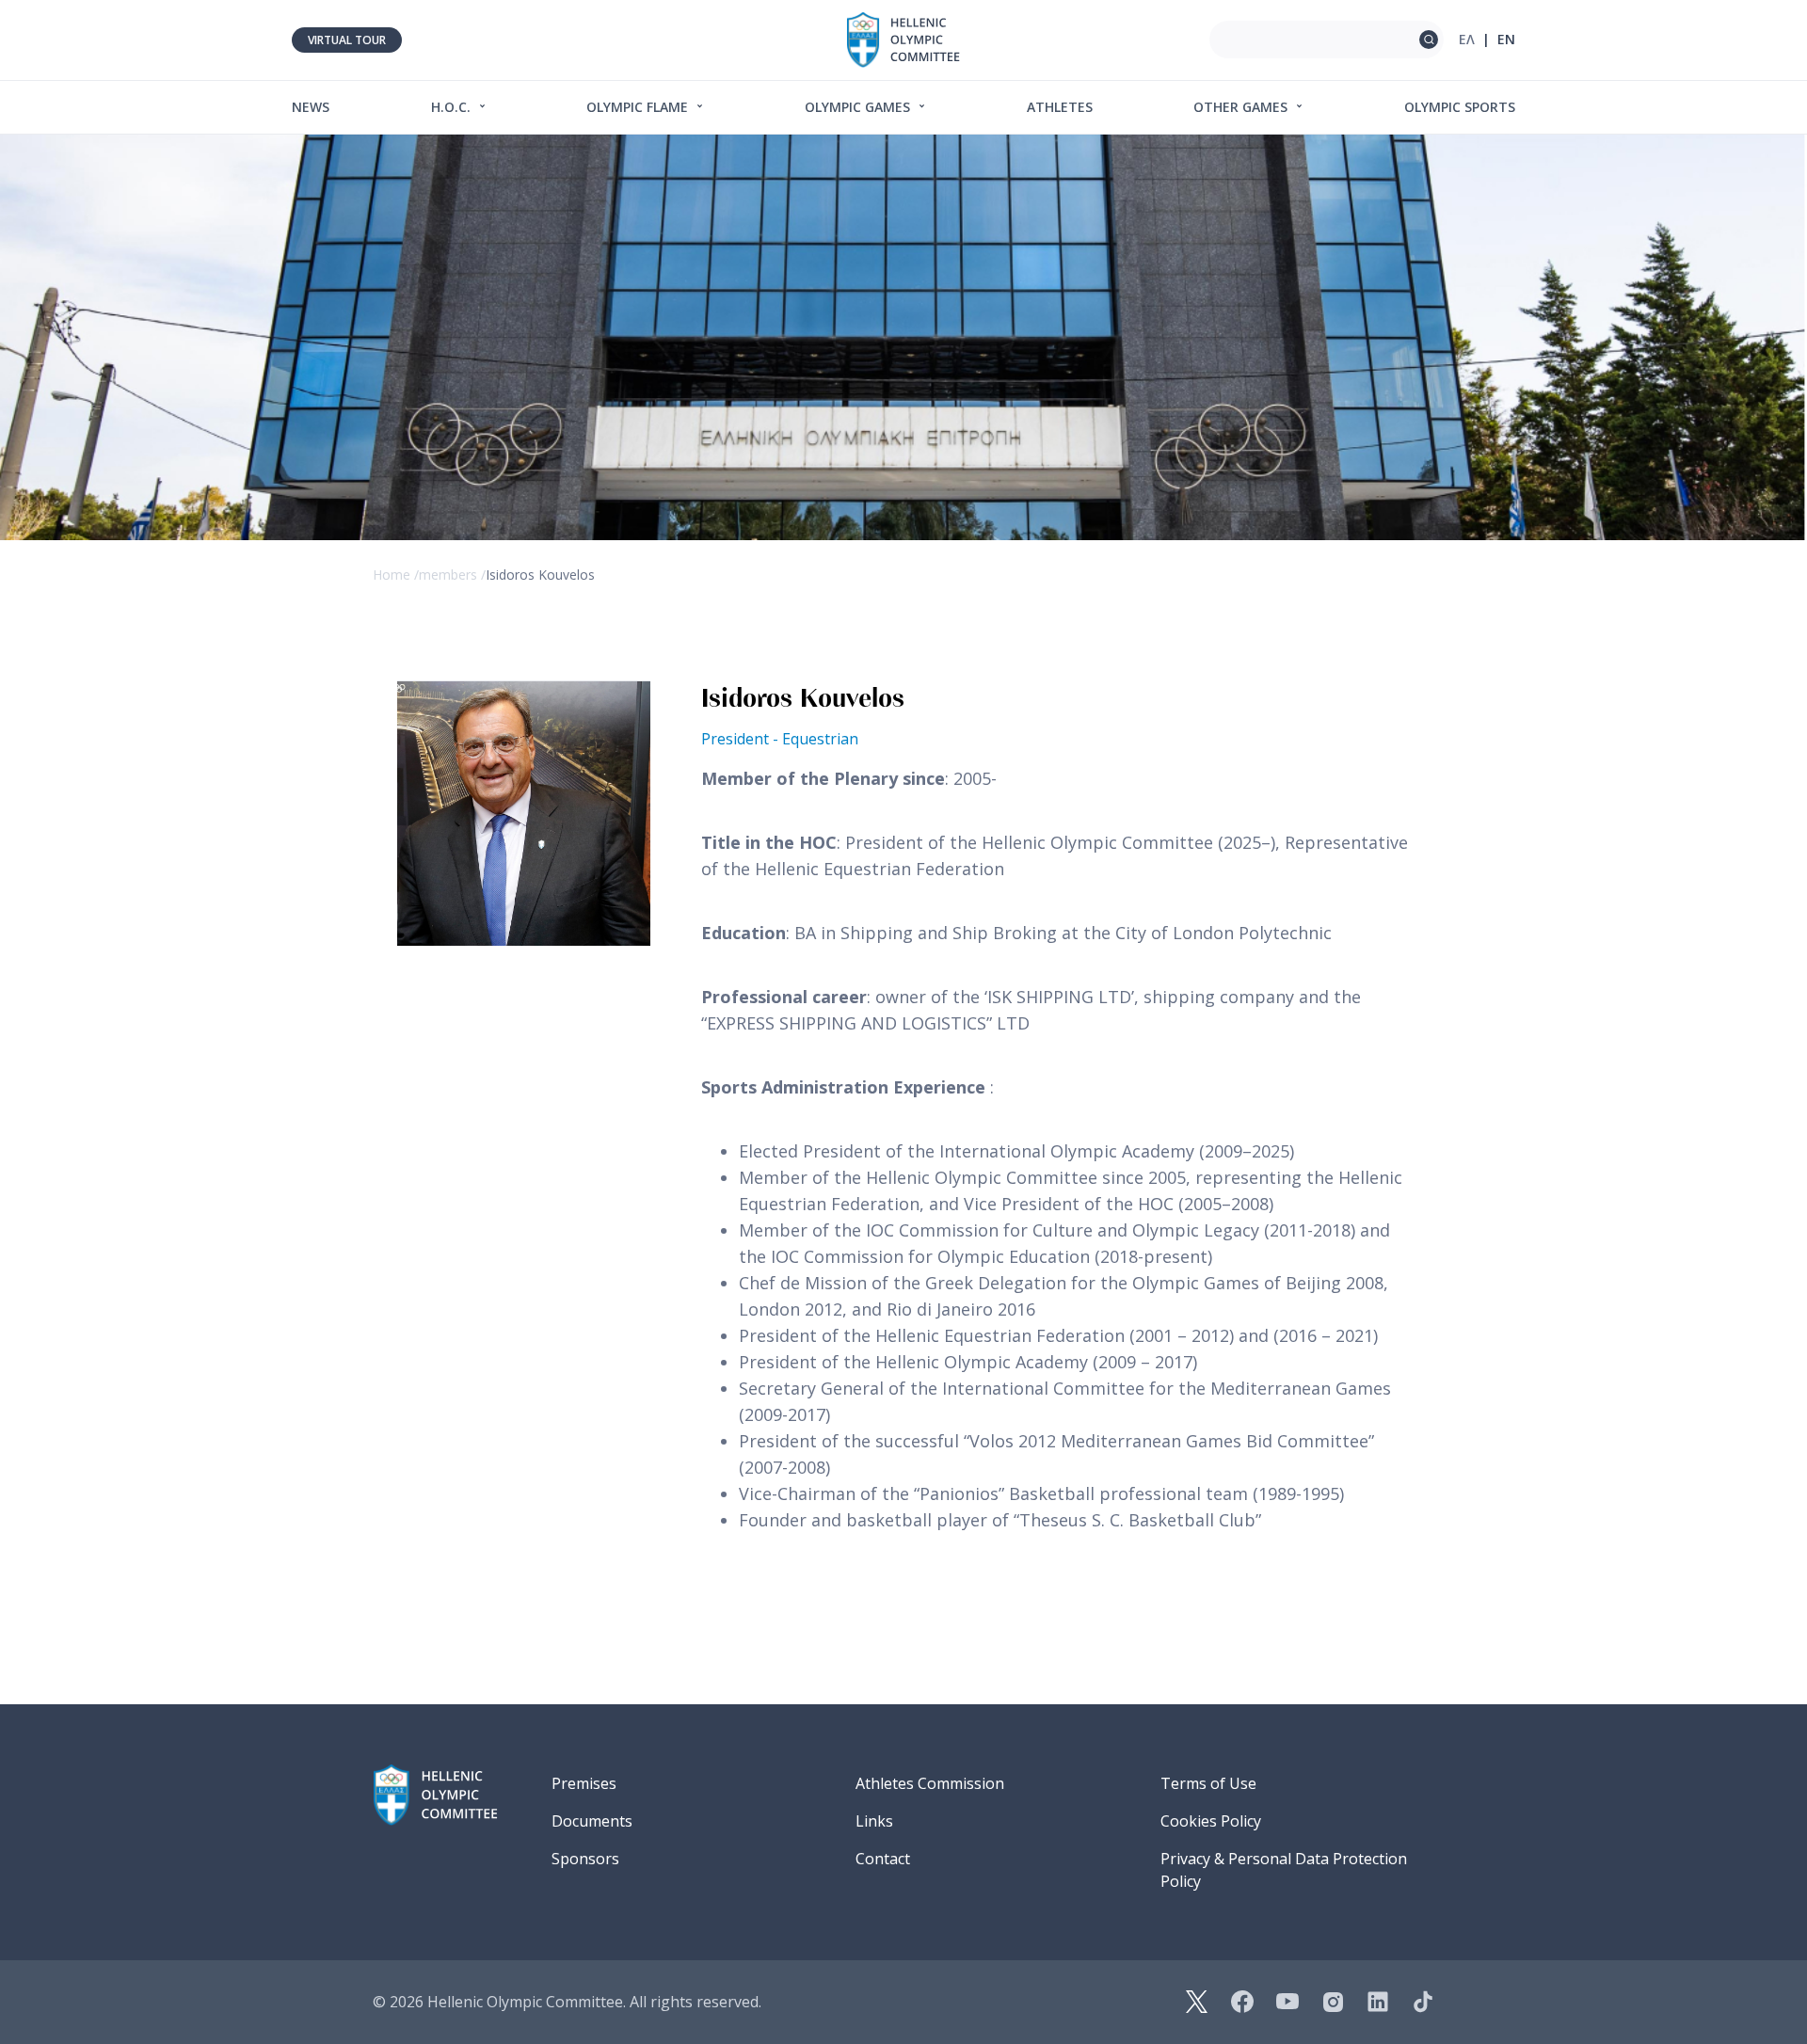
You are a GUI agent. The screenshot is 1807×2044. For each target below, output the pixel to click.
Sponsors (585, 1859)
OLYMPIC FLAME (639, 107)
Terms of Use (1208, 1783)
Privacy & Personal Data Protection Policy (1284, 1870)
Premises (584, 1783)
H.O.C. (453, 107)
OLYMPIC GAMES (859, 107)
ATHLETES (1060, 107)
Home (392, 575)
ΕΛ (1467, 39)
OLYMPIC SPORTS (1460, 107)
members (448, 575)
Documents (592, 1821)
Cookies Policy (1211, 1821)
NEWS (311, 107)
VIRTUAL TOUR (347, 40)
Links (874, 1821)
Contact (883, 1859)
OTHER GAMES (1242, 107)
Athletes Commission (930, 1783)
